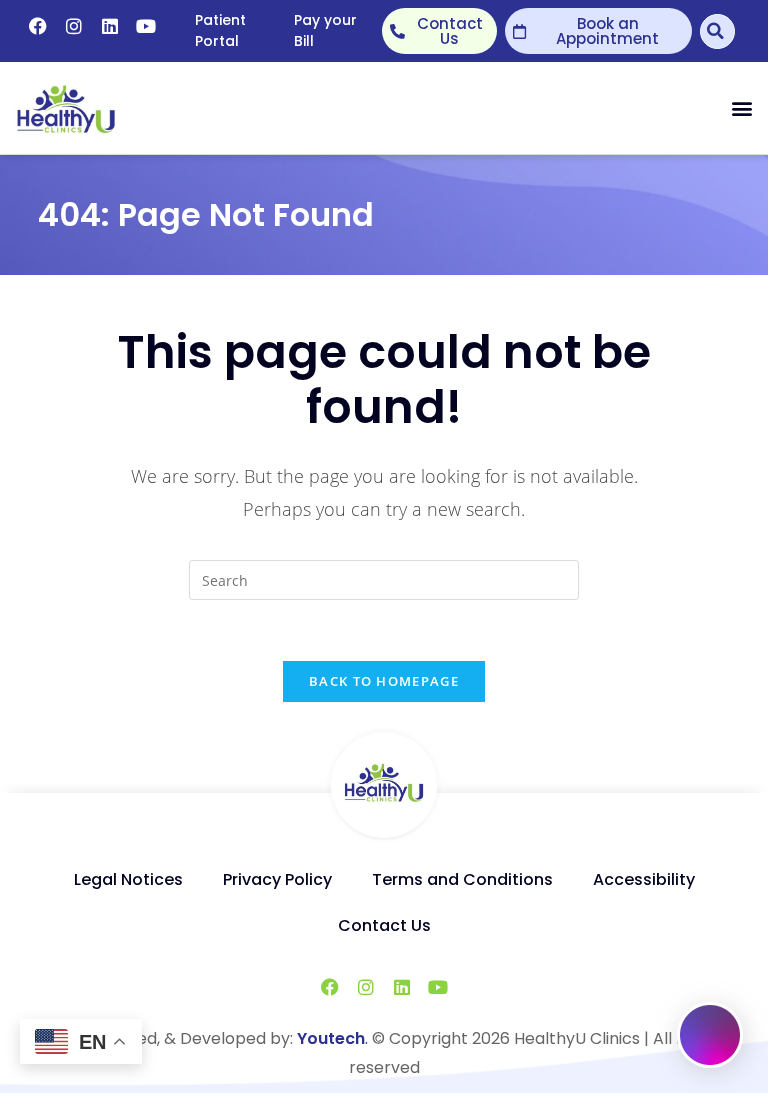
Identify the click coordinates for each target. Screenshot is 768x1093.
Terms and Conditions (462, 879)
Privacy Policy (277, 879)
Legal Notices (128, 879)
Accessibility (644, 879)
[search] (384, 580)
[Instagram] (74, 26)
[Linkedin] (110, 26)
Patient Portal (220, 30)
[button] (741, 108)
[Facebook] (38, 26)
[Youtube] (146, 26)
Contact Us (384, 925)
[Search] (717, 31)
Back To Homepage (384, 681)
